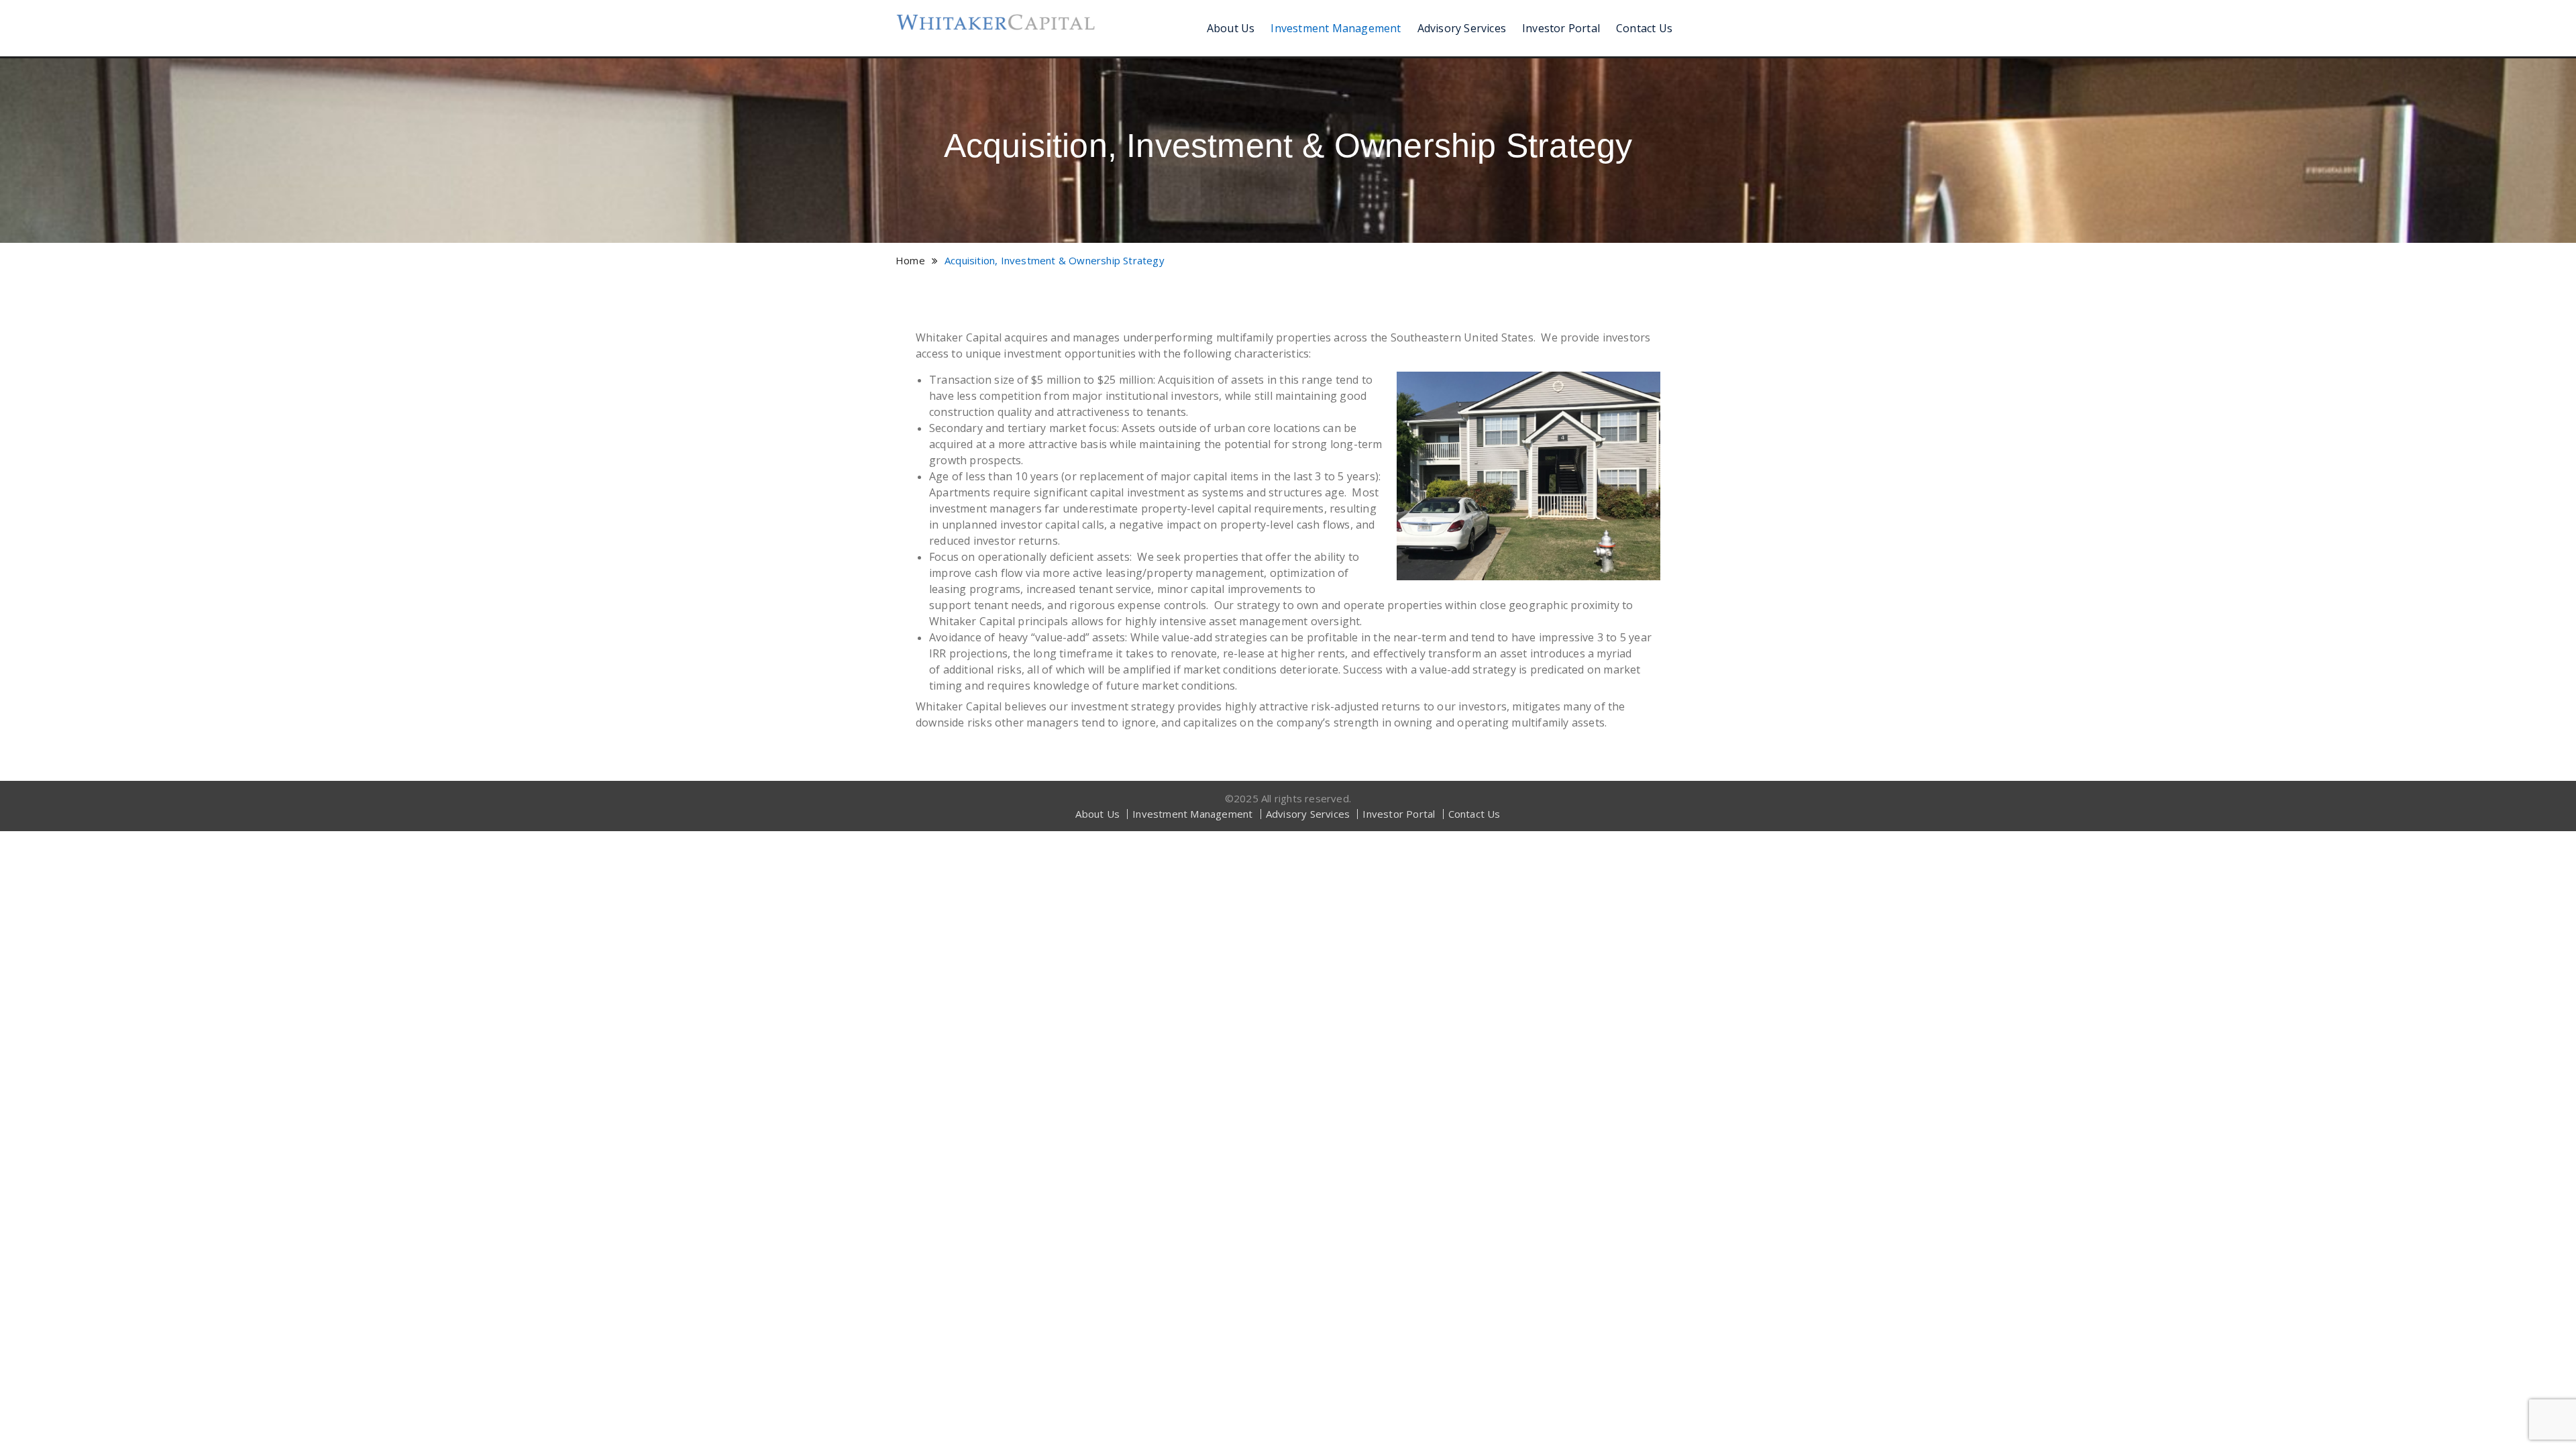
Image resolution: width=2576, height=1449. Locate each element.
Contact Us (1644, 28)
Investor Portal (1561, 28)
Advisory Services (1462, 28)
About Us (1231, 28)
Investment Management (1336, 28)
